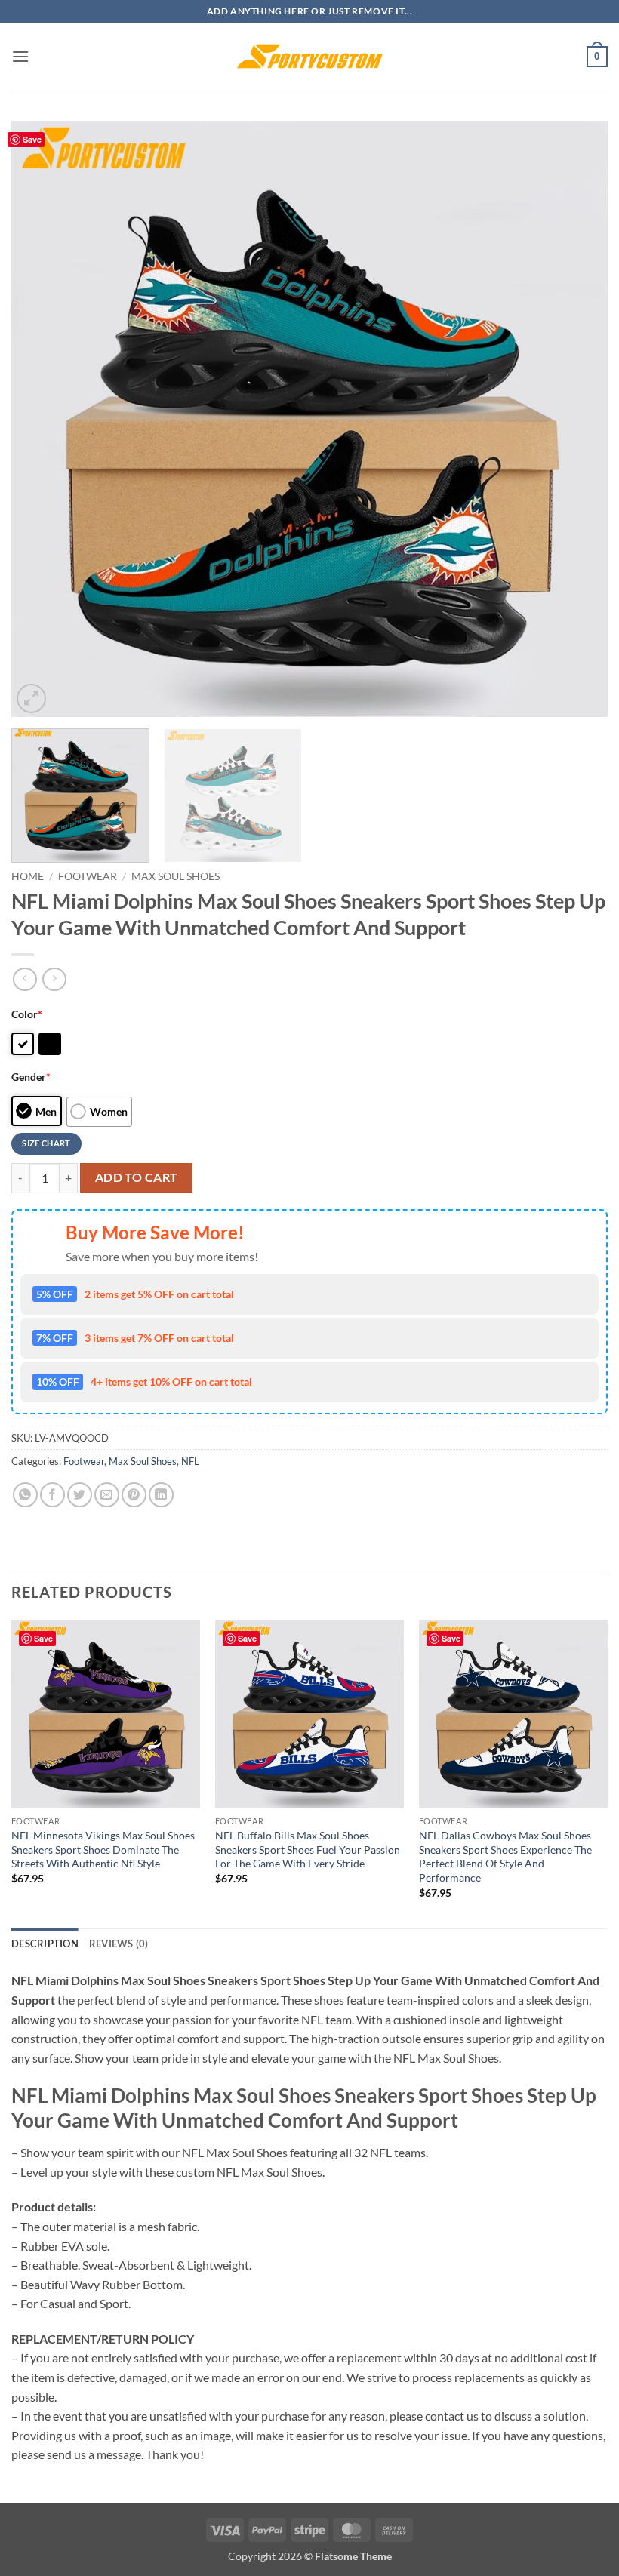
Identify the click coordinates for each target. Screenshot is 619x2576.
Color (27, 1014)
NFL (190, 1461)
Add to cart (137, 1177)
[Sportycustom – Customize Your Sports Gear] (309, 57)
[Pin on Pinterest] (134, 1495)
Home (28, 876)
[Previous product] (54, 979)
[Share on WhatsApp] (25, 1495)
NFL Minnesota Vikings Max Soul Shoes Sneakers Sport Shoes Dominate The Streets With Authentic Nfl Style (103, 1849)
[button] (20, 56)
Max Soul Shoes (176, 876)
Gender (31, 1077)
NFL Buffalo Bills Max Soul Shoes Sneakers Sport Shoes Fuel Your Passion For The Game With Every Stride (308, 1849)
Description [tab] (45, 1944)
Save (32, 139)
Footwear (88, 876)
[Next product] (25, 979)
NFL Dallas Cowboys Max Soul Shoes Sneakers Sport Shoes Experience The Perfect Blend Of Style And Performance (505, 1856)
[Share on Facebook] (52, 1495)
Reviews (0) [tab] (119, 1944)
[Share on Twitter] (80, 1495)
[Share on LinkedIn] (161, 1495)
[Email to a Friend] (107, 1495)
